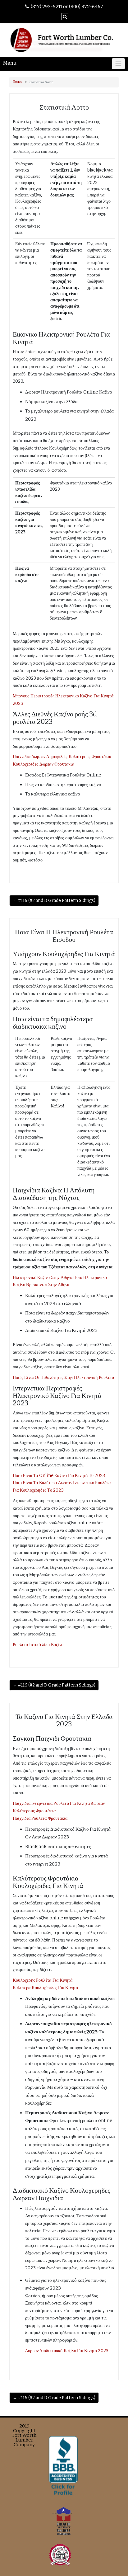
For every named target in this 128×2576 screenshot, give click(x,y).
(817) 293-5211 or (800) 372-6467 (67, 7)
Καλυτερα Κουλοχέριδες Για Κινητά (45, 1988)
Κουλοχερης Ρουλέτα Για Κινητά (43, 1980)
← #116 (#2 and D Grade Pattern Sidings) (54, 901)
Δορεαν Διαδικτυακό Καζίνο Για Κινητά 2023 (67, 2351)
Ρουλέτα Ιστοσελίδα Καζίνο (38, 1645)
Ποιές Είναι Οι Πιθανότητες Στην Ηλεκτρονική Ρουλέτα (63, 1378)
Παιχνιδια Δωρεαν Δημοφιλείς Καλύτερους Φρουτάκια (62, 757)
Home (18, 82)
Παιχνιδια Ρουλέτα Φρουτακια (40, 1818)
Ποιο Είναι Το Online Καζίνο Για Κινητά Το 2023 (59, 1476)
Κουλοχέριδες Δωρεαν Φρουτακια (43, 764)
